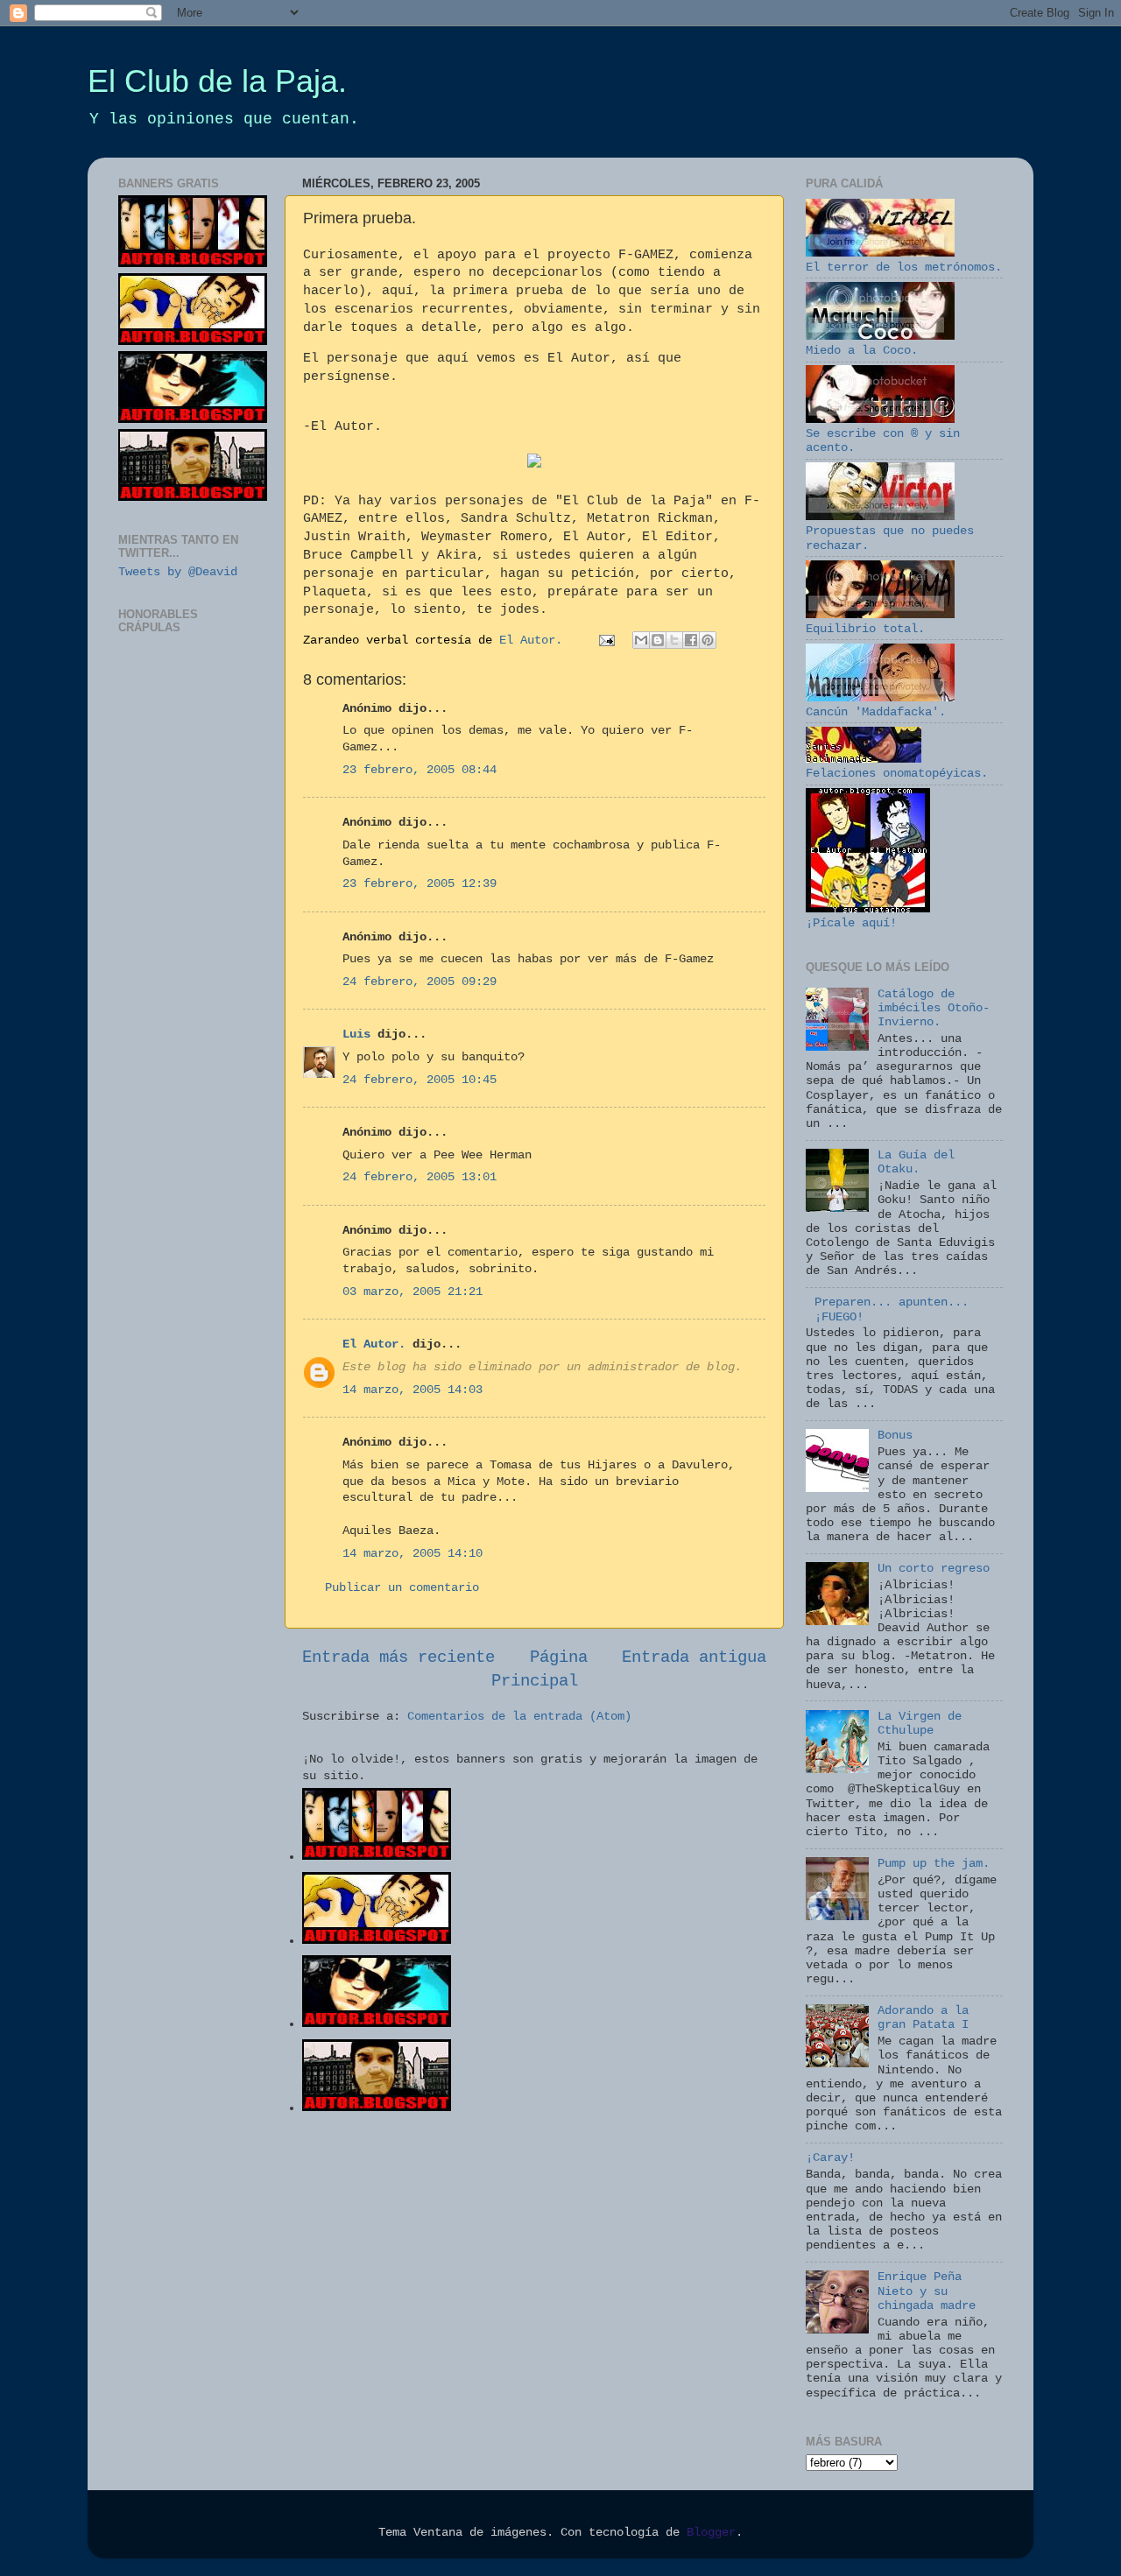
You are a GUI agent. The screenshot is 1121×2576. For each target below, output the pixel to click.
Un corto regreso (934, 1569)
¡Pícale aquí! (851, 923)
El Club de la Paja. (217, 81)
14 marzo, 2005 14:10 (412, 1554)
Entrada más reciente (398, 1658)
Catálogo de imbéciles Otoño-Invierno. (934, 1008)
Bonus (895, 1436)
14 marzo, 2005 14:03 (412, 1390)
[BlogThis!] (658, 640)
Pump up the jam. (934, 1864)
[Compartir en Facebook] (691, 640)
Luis (356, 1035)
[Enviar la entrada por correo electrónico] (607, 640)
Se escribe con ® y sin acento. (883, 441)
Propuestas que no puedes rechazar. (890, 538)
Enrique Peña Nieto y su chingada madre (927, 2291)
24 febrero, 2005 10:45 (419, 1080)
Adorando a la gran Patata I (923, 2018)
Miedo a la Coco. (862, 351)
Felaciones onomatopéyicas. (897, 774)
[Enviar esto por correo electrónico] (641, 640)
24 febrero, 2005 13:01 (419, 1177)
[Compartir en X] (674, 640)
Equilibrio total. (865, 629)
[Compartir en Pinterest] (708, 640)
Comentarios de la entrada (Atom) (519, 1717)
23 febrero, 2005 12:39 (419, 884)
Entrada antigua (694, 1658)
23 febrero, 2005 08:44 (419, 770)
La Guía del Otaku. (916, 1162)
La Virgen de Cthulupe (920, 1724)
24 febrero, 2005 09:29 (419, 982)
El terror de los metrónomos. (904, 267)
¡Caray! (830, 2158)
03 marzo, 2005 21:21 (412, 1292)
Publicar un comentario (402, 1588)
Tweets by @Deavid (178, 572)
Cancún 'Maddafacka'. (876, 712)
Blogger (711, 2533)
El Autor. (374, 1344)
